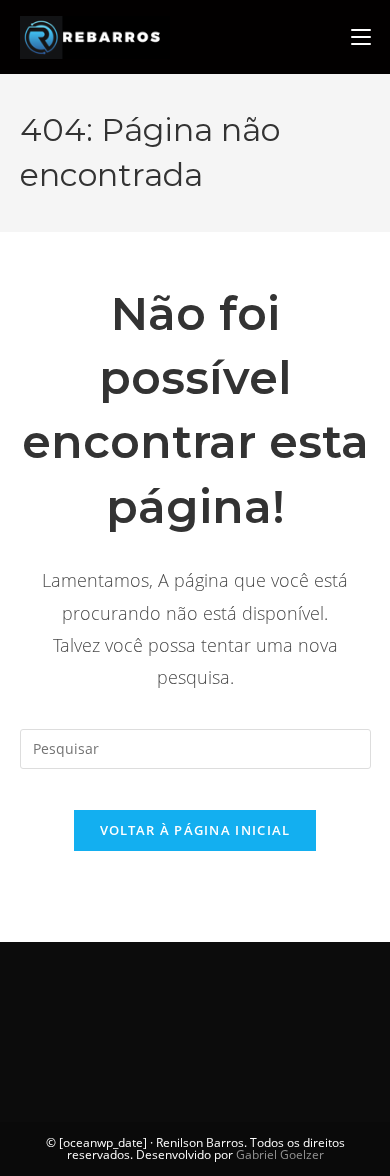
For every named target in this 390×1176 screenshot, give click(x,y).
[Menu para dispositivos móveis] (361, 37)
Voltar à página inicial (195, 830)
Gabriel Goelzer (280, 1154)
